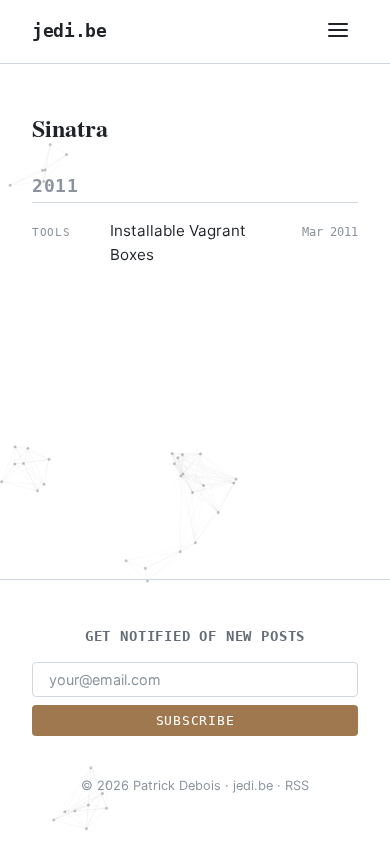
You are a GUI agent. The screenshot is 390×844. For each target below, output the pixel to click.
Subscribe (195, 720)
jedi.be (69, 31)
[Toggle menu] (338, 31)
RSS (297, 785)
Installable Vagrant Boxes (178, 242)
